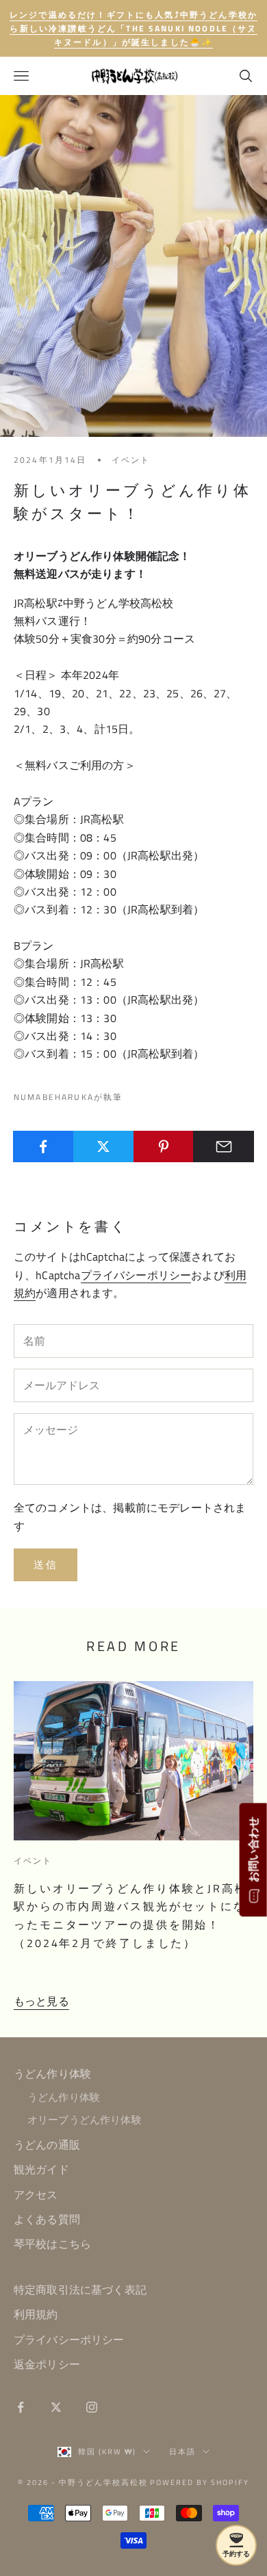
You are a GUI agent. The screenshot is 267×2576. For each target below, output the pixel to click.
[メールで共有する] (224, 1146)
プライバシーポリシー (136, 1275)
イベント (131, 460)
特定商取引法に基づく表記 (80, 2290)
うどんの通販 (47, 2145)
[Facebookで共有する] (43, 1146)
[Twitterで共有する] (104, 1146)
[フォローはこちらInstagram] (92, 2407)
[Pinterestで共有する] (164, 1146)
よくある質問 (47, 2219)
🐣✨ (133, 28)
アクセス (36, 2195)
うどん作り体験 (52, 2074)
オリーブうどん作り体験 (85, 2120)
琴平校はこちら (52, 2244)
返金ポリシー (47, 2364)
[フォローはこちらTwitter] (56, 2407)
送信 (46, 1565)
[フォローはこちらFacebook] (21, 2407)
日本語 (182, 2452)
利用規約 (36, 2314)
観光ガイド (41, 2169)
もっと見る (41, 2001)
